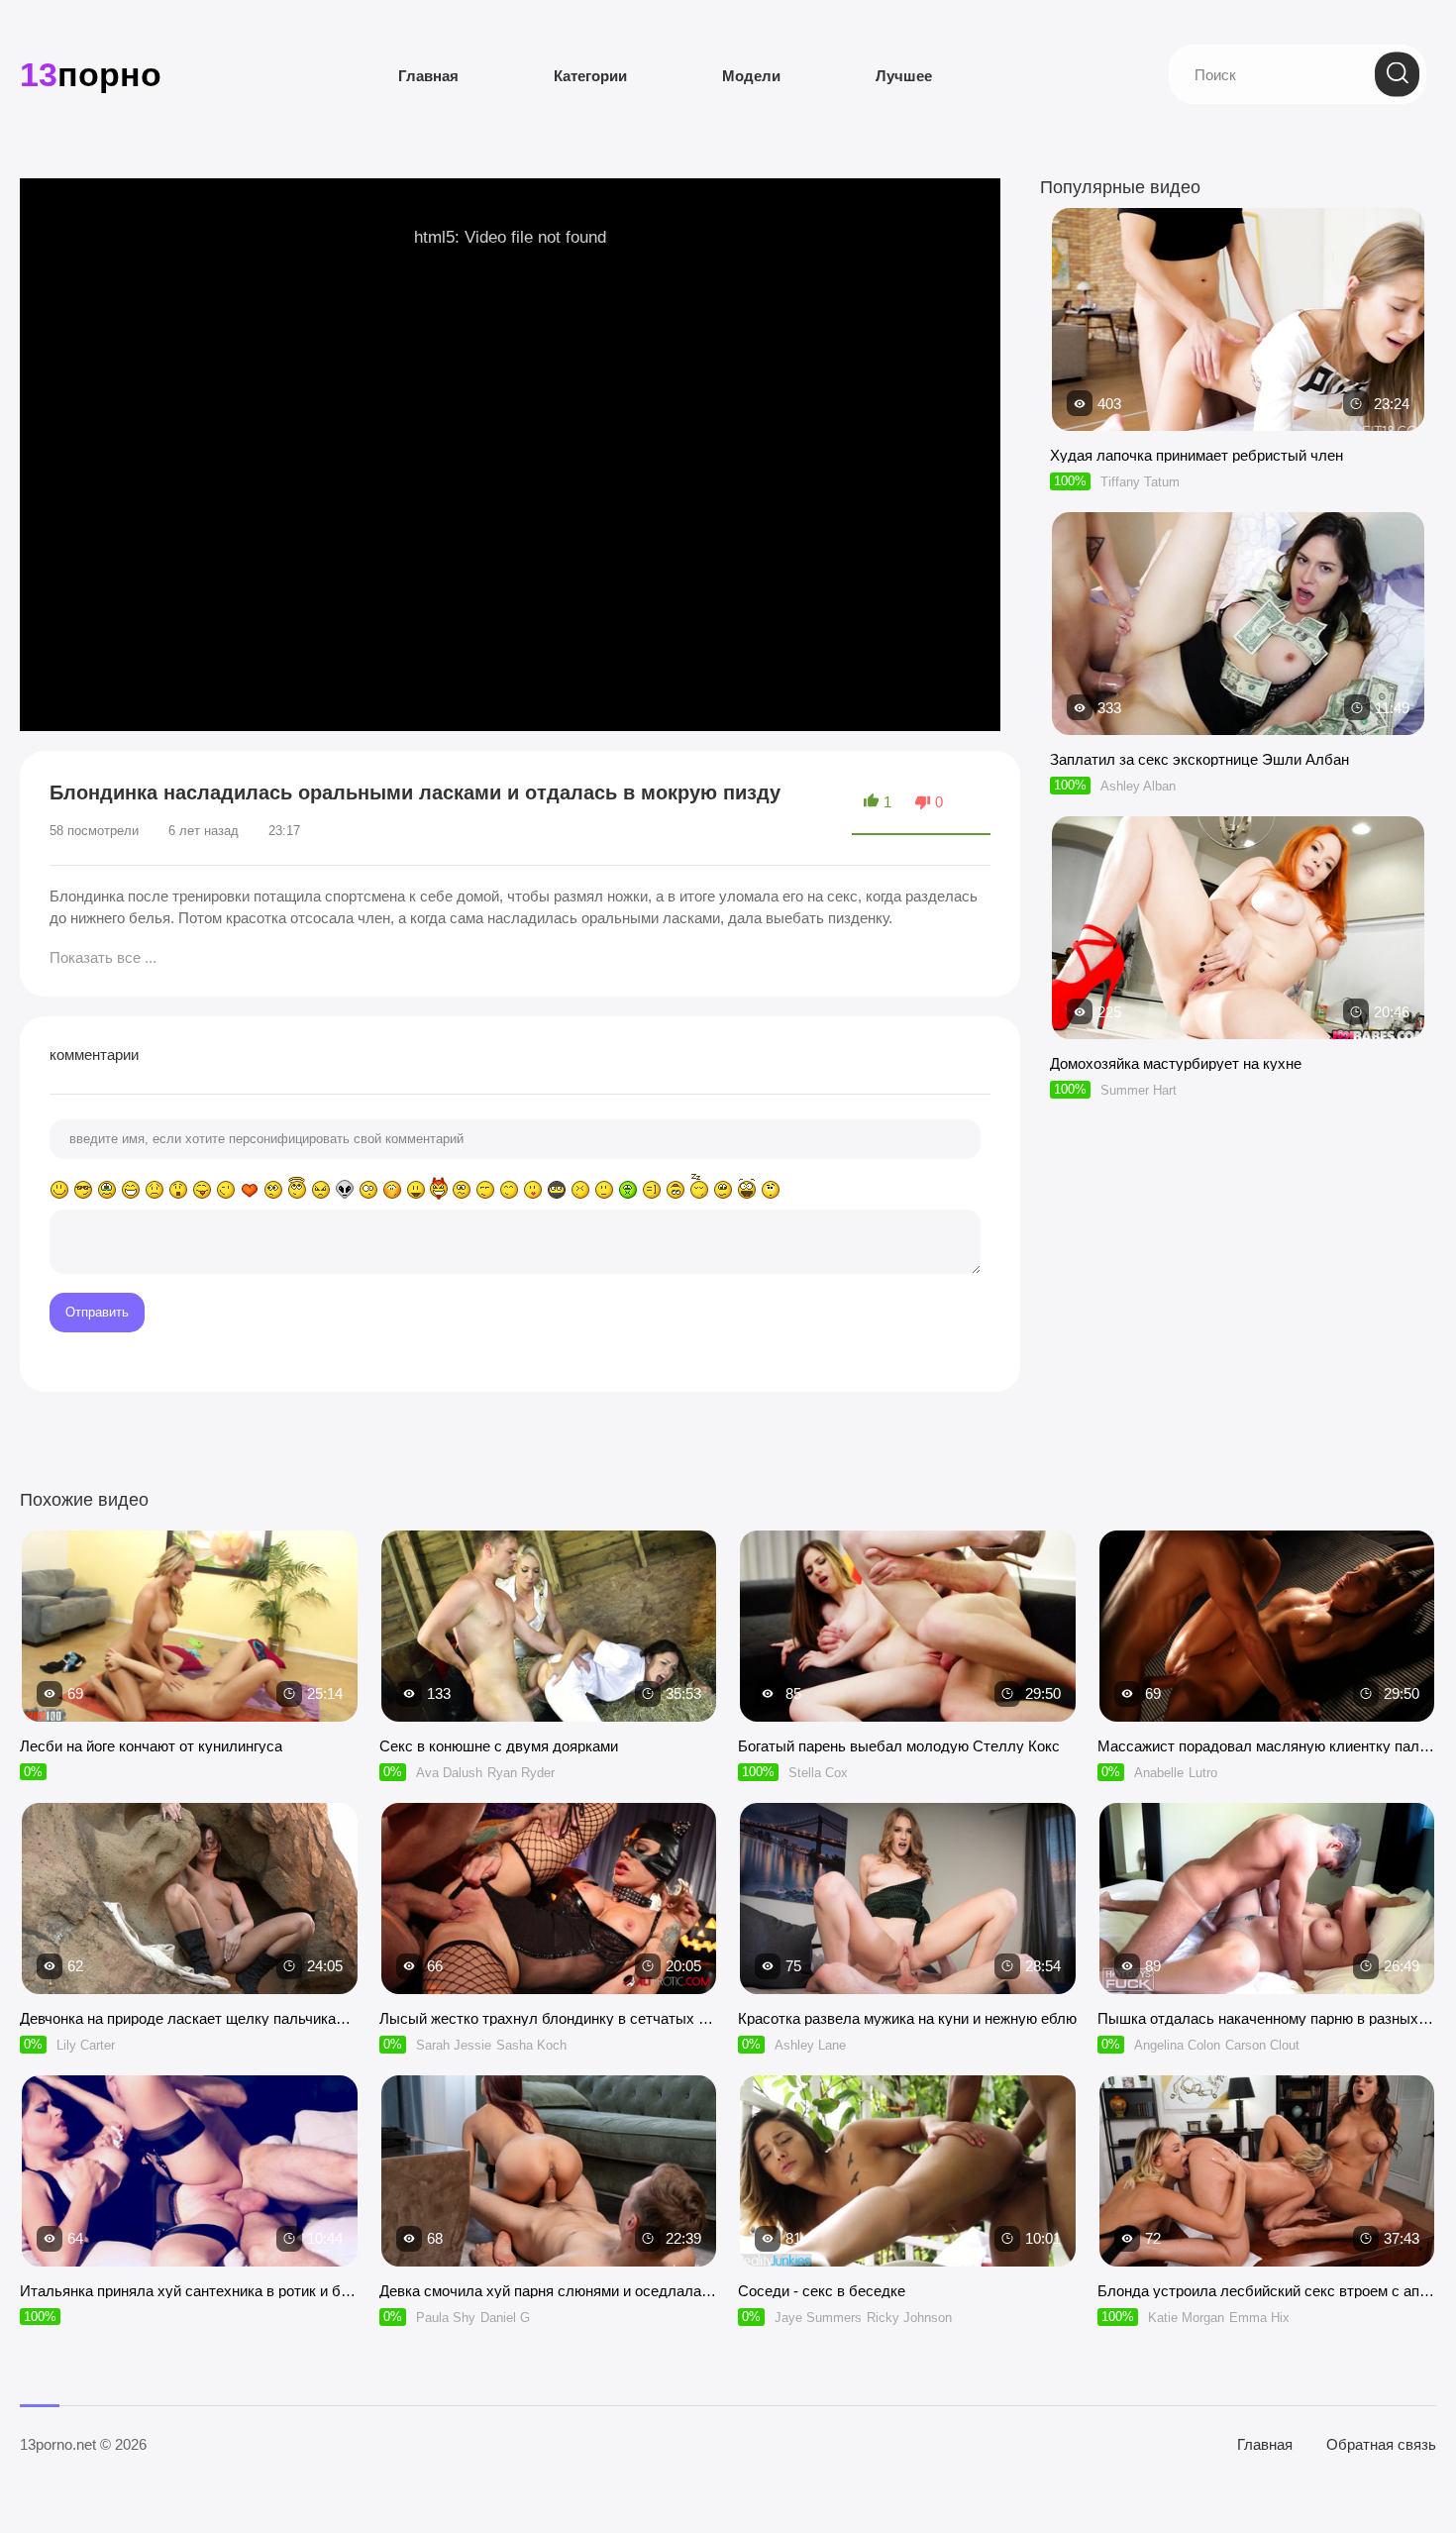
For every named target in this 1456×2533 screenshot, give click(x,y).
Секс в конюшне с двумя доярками (499, 1746)
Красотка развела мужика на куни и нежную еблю (907, 2018)
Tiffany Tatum (1140, 482)
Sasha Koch (531, 2045)
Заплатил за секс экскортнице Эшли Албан (1199, 759)
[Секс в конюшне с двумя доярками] (549, 1626)
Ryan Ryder (521, 1773)
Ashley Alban (1138, 786)
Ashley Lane (810, 2045)
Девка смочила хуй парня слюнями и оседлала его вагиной (549, 2291)
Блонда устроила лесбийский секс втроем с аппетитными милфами (1267, 2291)
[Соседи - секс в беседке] (908, 2171)
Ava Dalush (449, 1773)
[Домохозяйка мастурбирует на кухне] (1238, 1030)
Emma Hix (1259, 2318)
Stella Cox (818, 1773)
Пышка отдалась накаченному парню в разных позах (1267, 2018)
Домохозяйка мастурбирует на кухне (1176, 1063)
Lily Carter (86, 2045)
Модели (751, 76)
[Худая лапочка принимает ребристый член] (1238, 422)
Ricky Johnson (909, 2318)
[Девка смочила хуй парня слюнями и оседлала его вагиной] (549, 2171)
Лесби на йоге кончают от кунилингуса (151, 1746)
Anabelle (1159, 1773)
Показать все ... (103, 957)
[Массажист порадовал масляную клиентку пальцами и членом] (1267, 1626)
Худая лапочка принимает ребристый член (1196, 455)
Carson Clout (1262, 2045)
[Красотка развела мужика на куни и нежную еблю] (908, 1899)
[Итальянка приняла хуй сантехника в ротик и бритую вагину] (190, 2171)
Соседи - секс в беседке (822, 2291)
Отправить (97, 1312)
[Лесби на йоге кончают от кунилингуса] (190, 1626)
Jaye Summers (818, 2318)
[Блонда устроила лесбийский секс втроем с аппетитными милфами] (1267, 2171)
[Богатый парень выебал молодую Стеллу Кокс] (908, 1626)
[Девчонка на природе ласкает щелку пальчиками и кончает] (190, 1899)
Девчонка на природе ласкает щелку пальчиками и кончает (190, 2018)
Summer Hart (1139, 1090)
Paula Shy (446, 2318)
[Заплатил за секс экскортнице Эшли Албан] (1238, 726)
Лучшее (904, 76)
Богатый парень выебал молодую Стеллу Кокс (899, 1746)
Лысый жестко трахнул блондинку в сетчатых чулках (549, 2018)
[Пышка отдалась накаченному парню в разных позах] (1267, 1899)
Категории (590, 76)
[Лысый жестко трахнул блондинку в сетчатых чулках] (549, 1899)
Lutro (1203, 1773)
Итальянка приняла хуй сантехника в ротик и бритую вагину (190, 2291)
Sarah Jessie (454, 2045)
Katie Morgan (1186, 2318)
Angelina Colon (1177, 2045)
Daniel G (505, 2318)
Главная (428, 76)
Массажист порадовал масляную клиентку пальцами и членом (1267, 1746)
